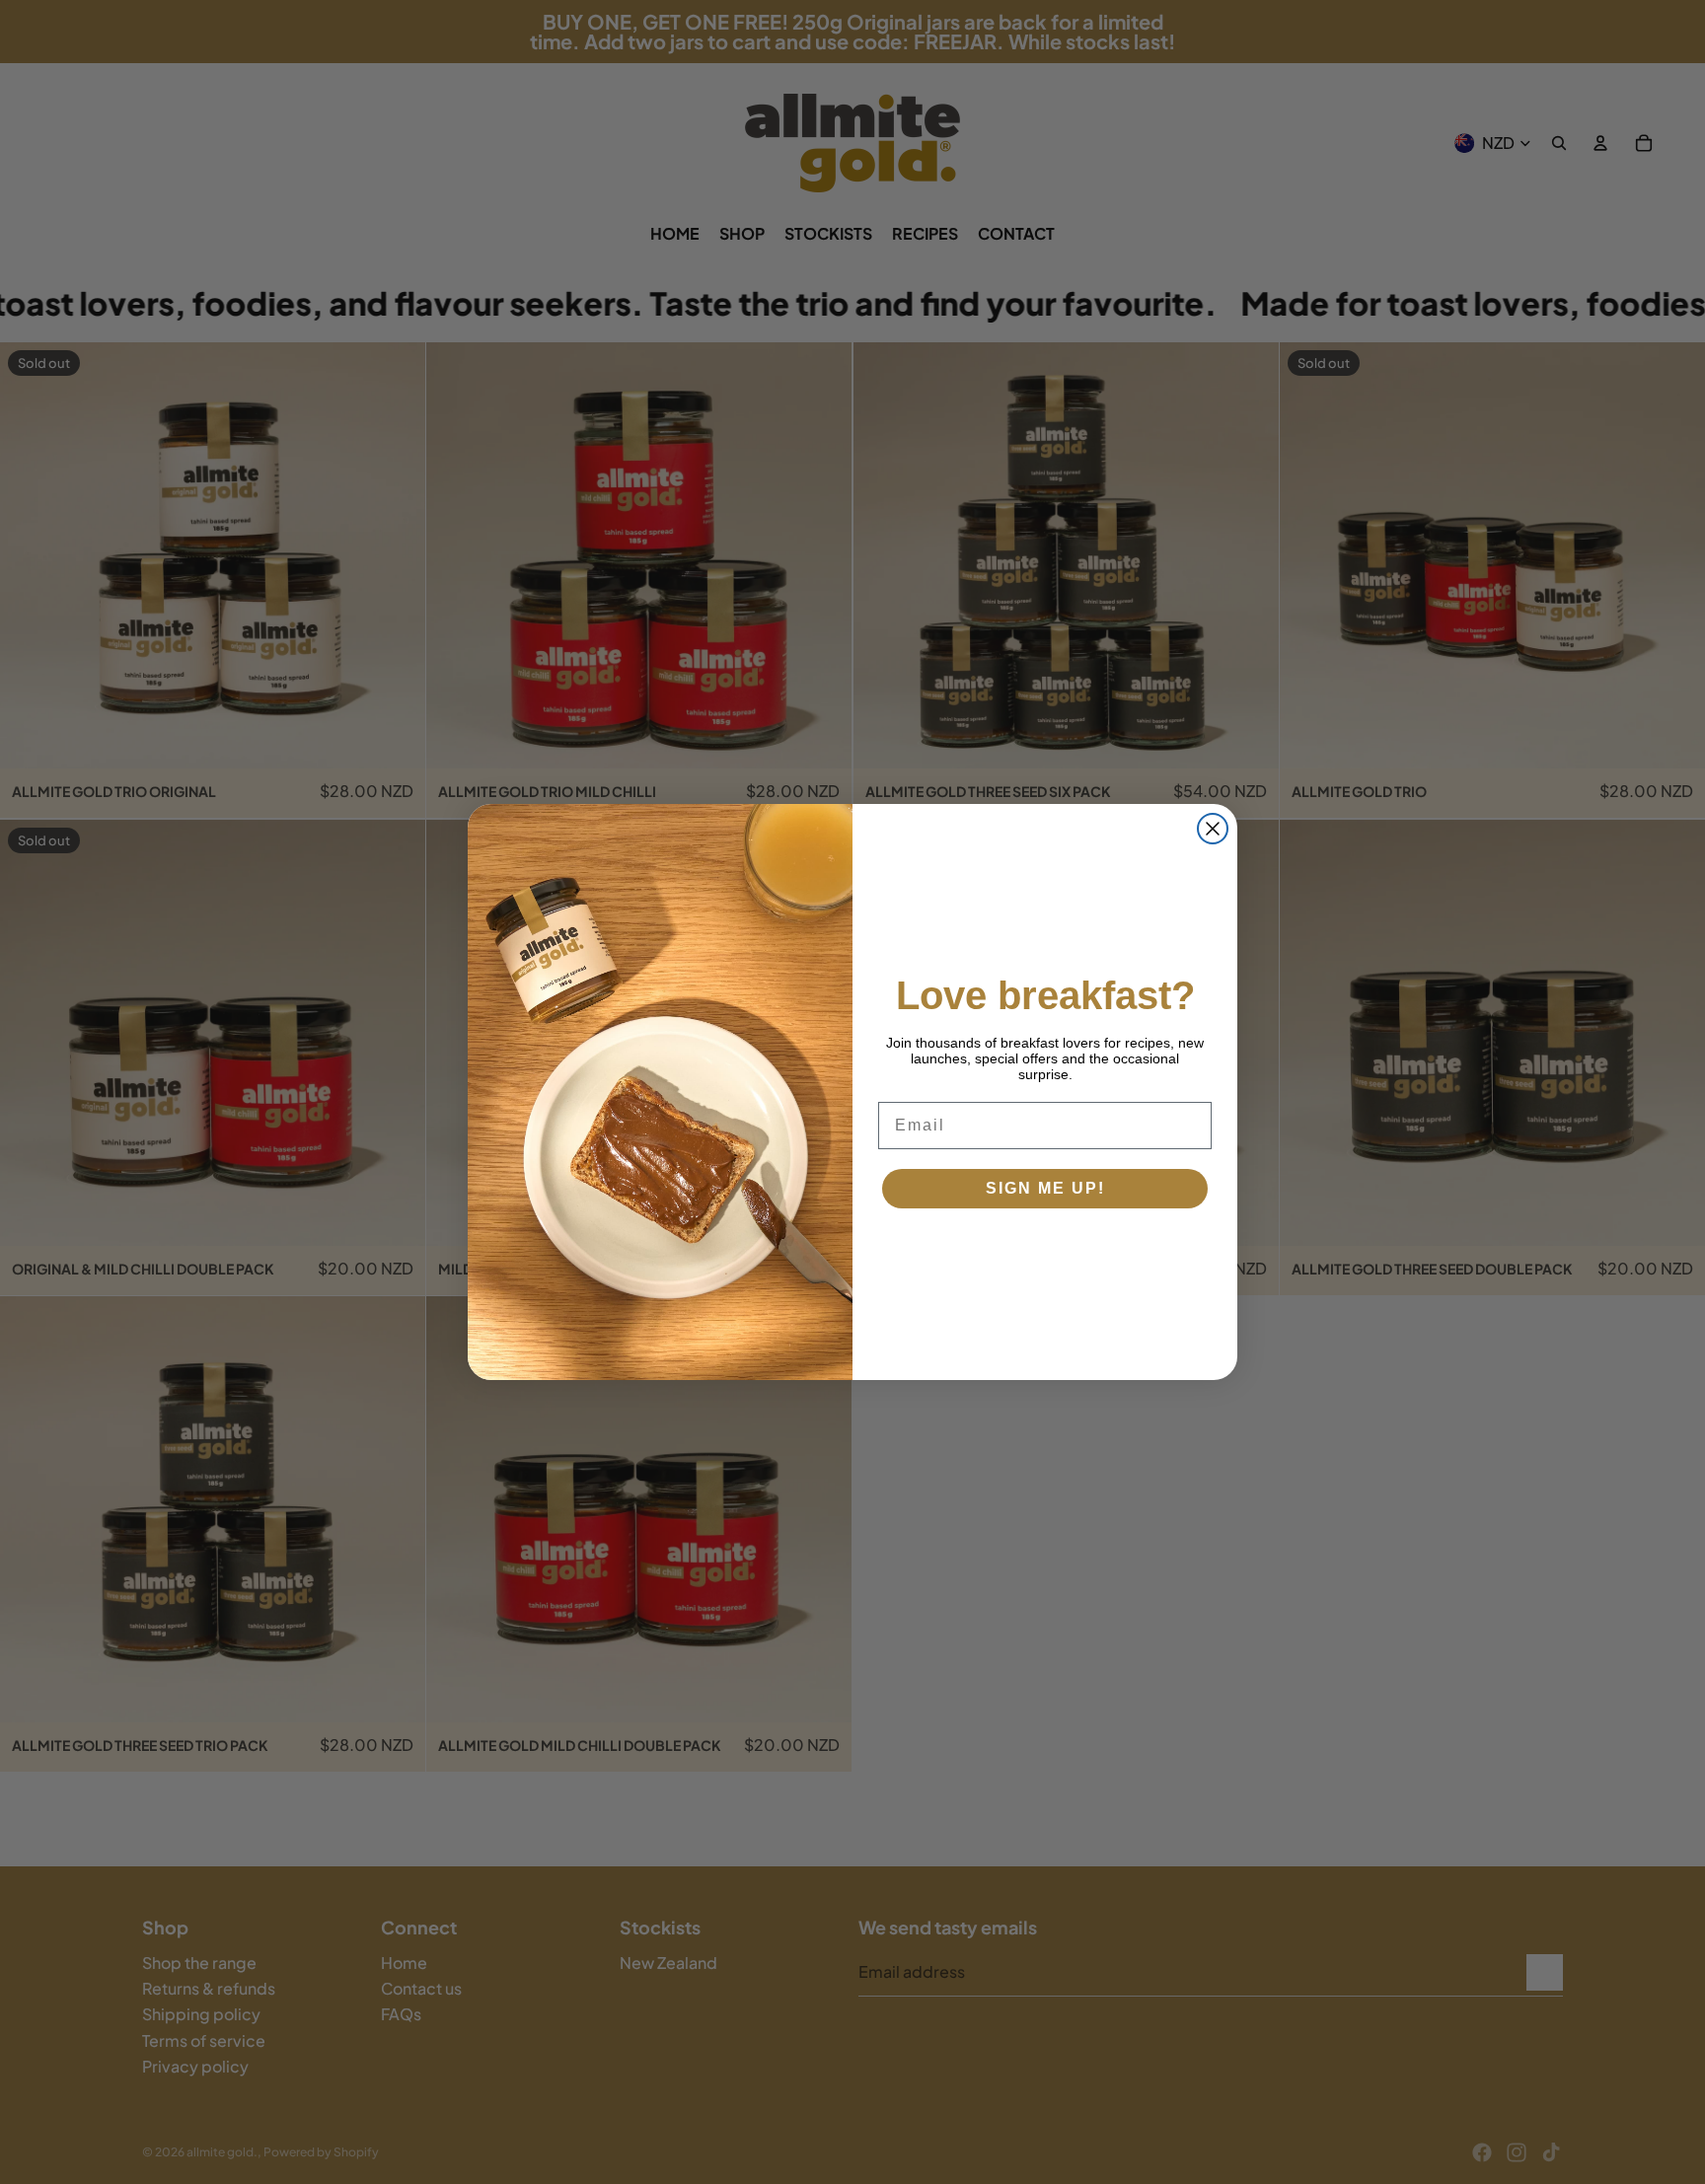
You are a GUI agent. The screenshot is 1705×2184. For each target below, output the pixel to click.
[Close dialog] (1213, 829)
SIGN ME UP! (1045, 1188)
